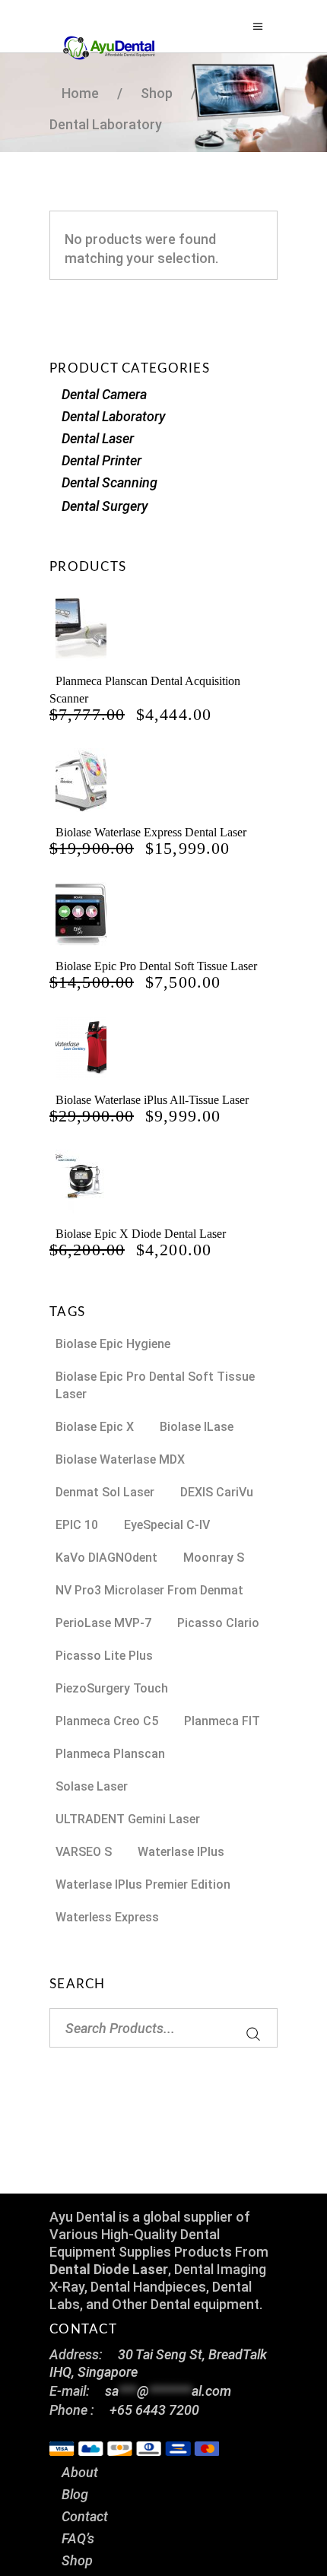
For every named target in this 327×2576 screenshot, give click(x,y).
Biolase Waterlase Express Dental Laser (151, 832)
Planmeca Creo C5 (107, 1721)
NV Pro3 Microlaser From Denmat (149, 1590)
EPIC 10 (77, 1525)
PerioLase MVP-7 (103, 1623)
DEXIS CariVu (217, 1492)
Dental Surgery (105, 506)
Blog (75, 2494)
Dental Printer (102, 460)
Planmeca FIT (222, 1721)
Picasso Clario (218, 1623)
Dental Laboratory (114, 416)
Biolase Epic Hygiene (113, 1344)
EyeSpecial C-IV (167, 1525)
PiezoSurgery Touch (112, 1688)
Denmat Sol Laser (105, 1492)
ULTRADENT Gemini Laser (128, 1819)
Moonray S (214, 1558)
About (80, 2472)
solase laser (92, 1786)
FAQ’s (78, 2538)
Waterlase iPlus (181, 1852)
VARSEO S (84, 1852)
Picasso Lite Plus (104, 1656)
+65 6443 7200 (154, 2410)
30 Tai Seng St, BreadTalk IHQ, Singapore (158, 2363)
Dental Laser (98, 438)
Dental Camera (104, 394)
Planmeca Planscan (110, 1754)
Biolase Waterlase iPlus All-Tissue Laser (152, 1100)
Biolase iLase (197, 1427)
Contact (85, 2516)
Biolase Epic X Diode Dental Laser (141, 1234)
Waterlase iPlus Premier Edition (143, 1884)
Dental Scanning (110, 482)
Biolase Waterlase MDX (120, 1459)
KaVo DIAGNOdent (106, 1558)
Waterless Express (107, 1917)
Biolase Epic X (95, 1427)
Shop (77, 2560)
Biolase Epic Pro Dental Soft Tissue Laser (156, 966)
